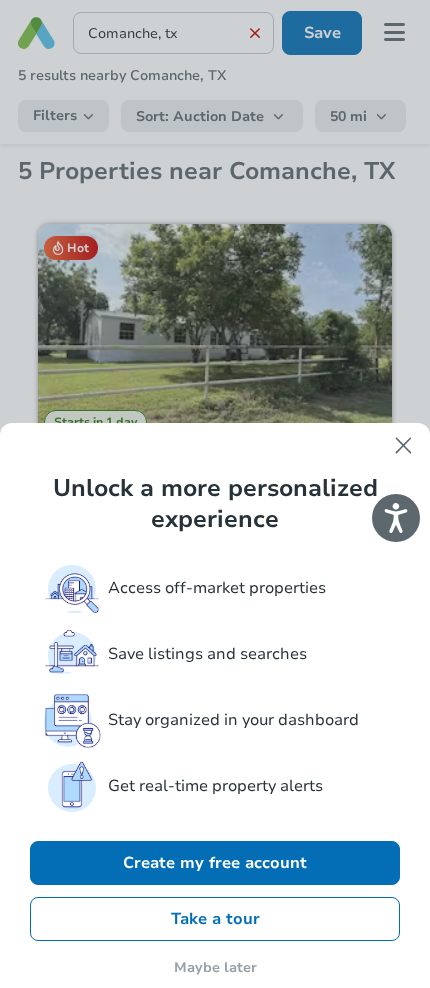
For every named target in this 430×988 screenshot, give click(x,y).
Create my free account (215, 863)
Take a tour (215, 919)
